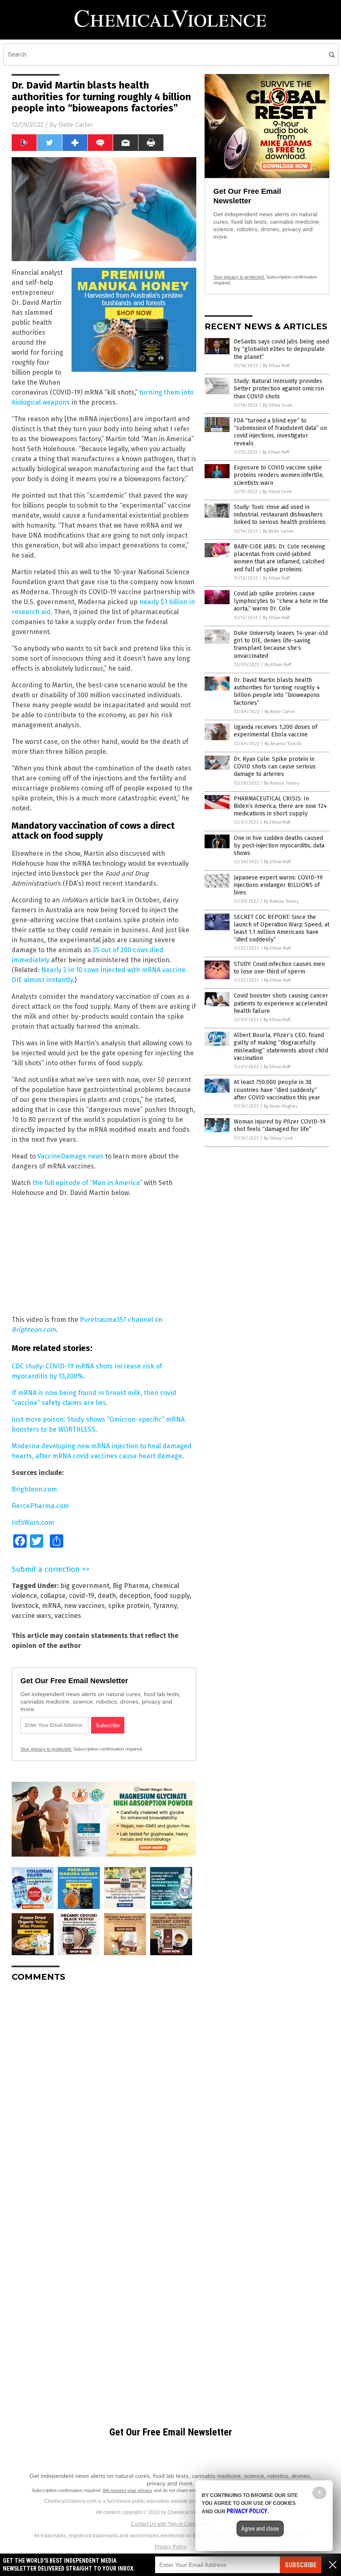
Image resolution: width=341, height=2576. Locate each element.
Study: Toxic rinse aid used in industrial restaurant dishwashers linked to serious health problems (280, 515)
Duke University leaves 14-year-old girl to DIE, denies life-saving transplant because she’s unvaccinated (281, 645)
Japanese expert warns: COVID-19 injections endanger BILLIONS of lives (278, 885)
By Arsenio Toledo (283, 744)
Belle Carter (76, 125)
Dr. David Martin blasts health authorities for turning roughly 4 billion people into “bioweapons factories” (277, 692)
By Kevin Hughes (280, 1106)
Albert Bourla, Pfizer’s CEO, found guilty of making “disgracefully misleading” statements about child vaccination (281, 1047)
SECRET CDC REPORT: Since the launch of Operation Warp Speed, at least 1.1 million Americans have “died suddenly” (282, 929)
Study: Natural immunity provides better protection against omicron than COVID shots (279, 389)
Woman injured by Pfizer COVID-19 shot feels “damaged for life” (280, 1125)
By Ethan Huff (276, 366)
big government (85, 1586)
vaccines (68, 1616)
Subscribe (301, 2565)
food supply (172, 1596)
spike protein (129, 1606)
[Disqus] (104, 2092)
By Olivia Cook (278, 405)
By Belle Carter (278, 531)
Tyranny (165, 1606)
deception (135, 1596)
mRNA (51, 1606)
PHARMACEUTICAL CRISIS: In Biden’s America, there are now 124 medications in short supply (280, 806)
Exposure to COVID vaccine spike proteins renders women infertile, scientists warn (279, 475)
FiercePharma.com (40, 1506)
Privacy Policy (170, 2547)
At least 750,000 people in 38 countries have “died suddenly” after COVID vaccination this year (277, 1090)
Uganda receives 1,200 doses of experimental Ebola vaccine (276, 731)
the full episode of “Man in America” (88, 1183)
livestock (25, 1606)
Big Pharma (131, 1586)
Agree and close (260, 2529)
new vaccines (84, 1606)
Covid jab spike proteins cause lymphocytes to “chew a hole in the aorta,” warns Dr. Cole (281, 601)
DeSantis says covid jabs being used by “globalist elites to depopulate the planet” (281, 349)
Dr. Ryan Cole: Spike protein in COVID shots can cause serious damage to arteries (275, 767)
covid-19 (82, 1596)
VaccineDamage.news (70, 1156)
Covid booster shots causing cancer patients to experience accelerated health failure (281, 1003)
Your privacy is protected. (46, 1749)
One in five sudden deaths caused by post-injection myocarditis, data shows (279, 846)
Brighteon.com (34, 1489)
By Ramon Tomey (282, 783)
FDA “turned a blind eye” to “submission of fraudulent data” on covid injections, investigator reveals (280, 432)
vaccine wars (31, 1616)
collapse (53, 1596)
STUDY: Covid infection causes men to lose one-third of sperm (279, 968)
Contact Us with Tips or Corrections (171, 2524)
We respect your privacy (128, 2490)
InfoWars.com (33, 1523)
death (107, 1596)
